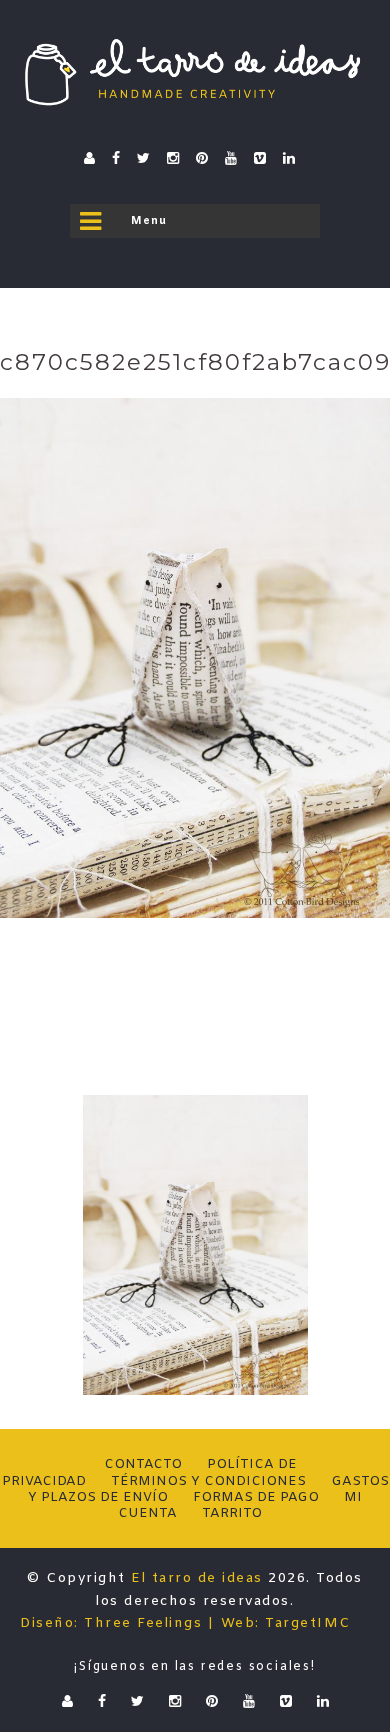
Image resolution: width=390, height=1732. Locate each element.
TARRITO (232, 1513)
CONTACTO (143, 1464)
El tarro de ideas (197, 1578)
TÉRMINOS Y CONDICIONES (208, 1481)
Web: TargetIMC (286, 1623)
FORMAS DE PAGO (256, 1497)
